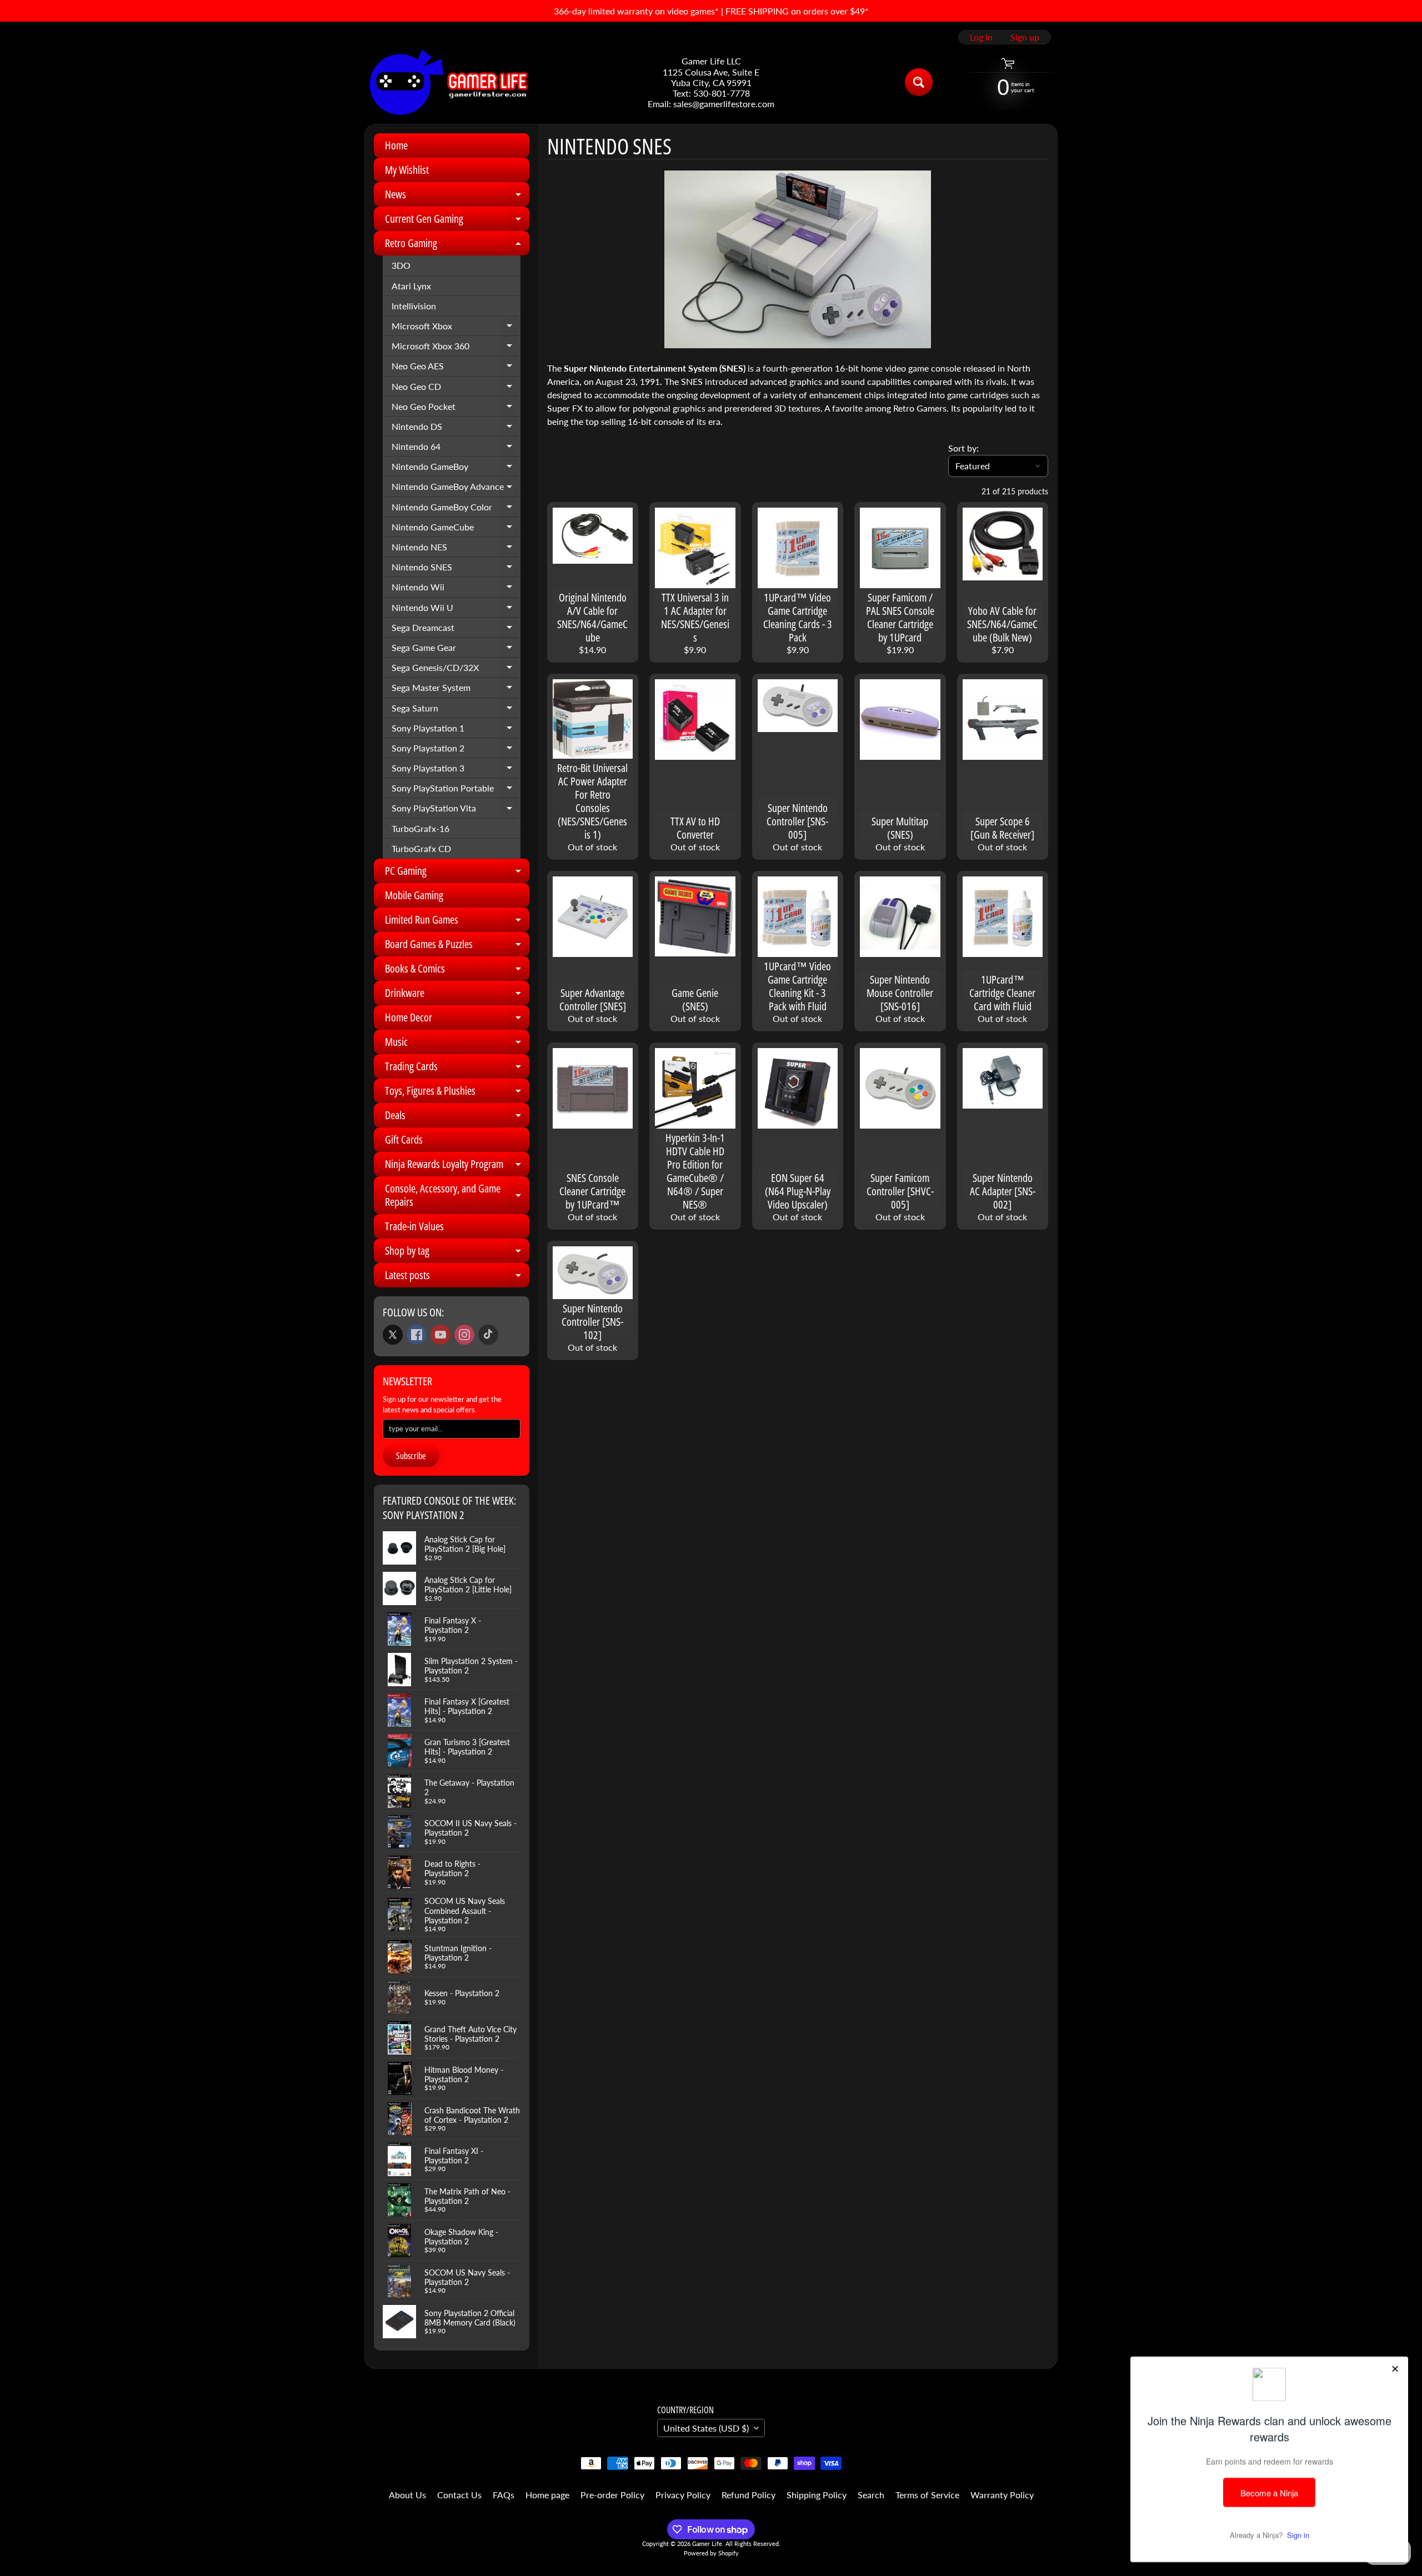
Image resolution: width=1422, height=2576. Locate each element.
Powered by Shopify (711, 2553)
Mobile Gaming (414, 895)
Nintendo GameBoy (456, 469)
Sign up (1025, 37)
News (457, 197)
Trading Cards (457, 1069)
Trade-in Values (414, 1226)
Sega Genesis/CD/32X (456, 670)
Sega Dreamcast (456, 630)
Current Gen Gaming (457, 221)
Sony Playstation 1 (456, 730)
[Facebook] (417, 1335)
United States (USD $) (706, 2428)
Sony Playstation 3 (456, 770)
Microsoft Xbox (456, 328)
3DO (401, 265)
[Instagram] (464, 1335)
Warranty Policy (1002, 2495)
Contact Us (459, 2495)
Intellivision (414, 306)
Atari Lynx (411, 286)
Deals (457, 1117)
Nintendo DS (456, 429)
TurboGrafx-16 (420, 828)
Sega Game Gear (456, 650)
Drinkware (457, 995)
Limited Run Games (457, 922)
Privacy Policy (683, 2495)
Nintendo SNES (456, 569)
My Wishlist (407, 170)
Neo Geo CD (456, 389)
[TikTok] (488, 1335)
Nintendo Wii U (456, 610)
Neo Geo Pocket (456, 409)
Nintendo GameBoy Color (456, 509)
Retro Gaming (457, 245)
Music (457, 1044)
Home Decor (457, 1020)
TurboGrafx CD (421, 848)
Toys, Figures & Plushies (457, 1093)
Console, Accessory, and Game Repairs (457, 1196)
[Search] (919, 82)
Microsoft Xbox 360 (456, 348)
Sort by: (963, 448)
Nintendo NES (456, 549)
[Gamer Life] (448, 82)
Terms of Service (927, 2495)
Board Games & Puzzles (457, 946)
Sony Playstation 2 (456, 750)
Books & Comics (457, 971)
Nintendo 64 (456, 449)
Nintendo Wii (456, 589)
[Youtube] (440, 1335)
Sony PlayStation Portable (456, 790)
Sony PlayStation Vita (456, 810)
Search (871, 2495)
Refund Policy (748, 2495)
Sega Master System (456, 690)
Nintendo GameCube (456, 529)
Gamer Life (707, 2544)
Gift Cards (404, 1139)
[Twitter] (393, 1335)
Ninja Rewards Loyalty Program (457, 1166)
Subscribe (411, 1456)
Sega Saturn (456, 710)
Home (396, 145)
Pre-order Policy (612, 2495)
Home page (547, 2495)
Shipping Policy (817, 2495)
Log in (981, 37)
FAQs (504, 2495)
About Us (407, 2495)
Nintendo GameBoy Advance (456, 489)
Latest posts (457, 1277)
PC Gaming (457, 873)
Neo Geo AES (456, 368)
